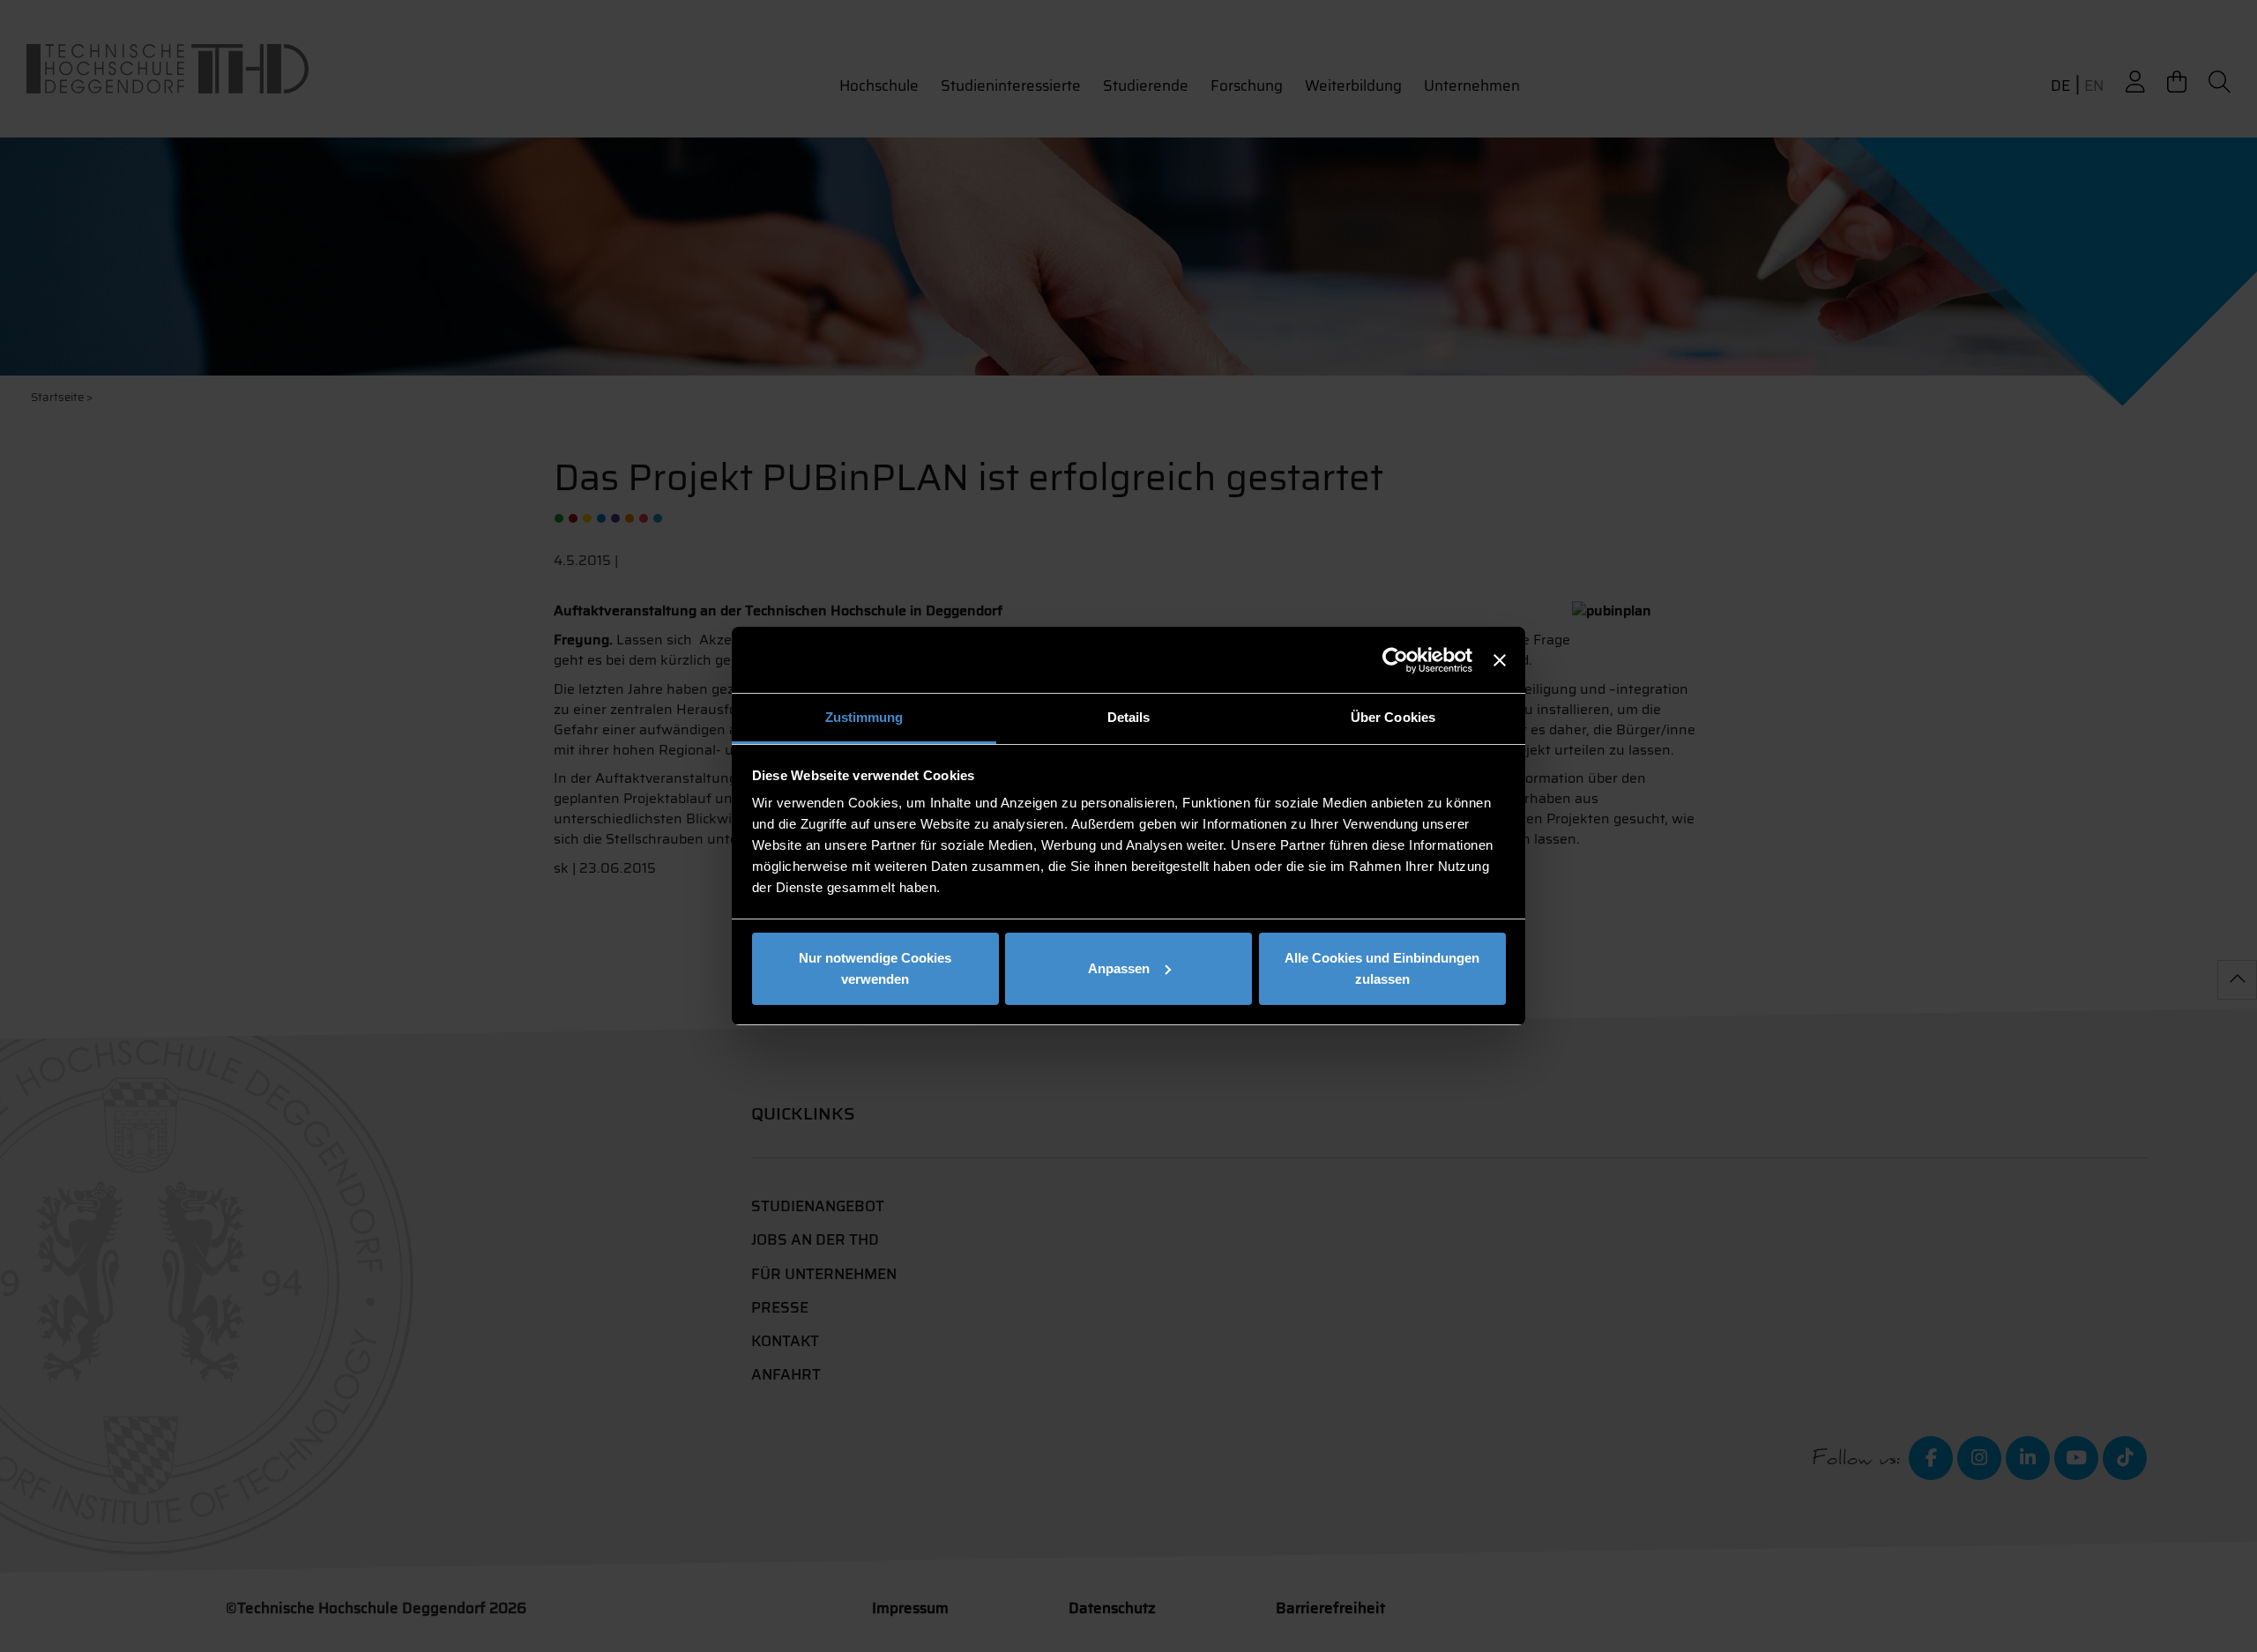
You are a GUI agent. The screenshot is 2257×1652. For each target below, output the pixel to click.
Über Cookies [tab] (1393, 717)
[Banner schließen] (1500, 660)
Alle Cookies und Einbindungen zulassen (1382, 968)
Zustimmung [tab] (864, 717)
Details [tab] (1129, 717)
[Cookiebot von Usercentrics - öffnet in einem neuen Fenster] (1395, 660)
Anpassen (1119, 968)
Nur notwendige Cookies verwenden (875, 968)
